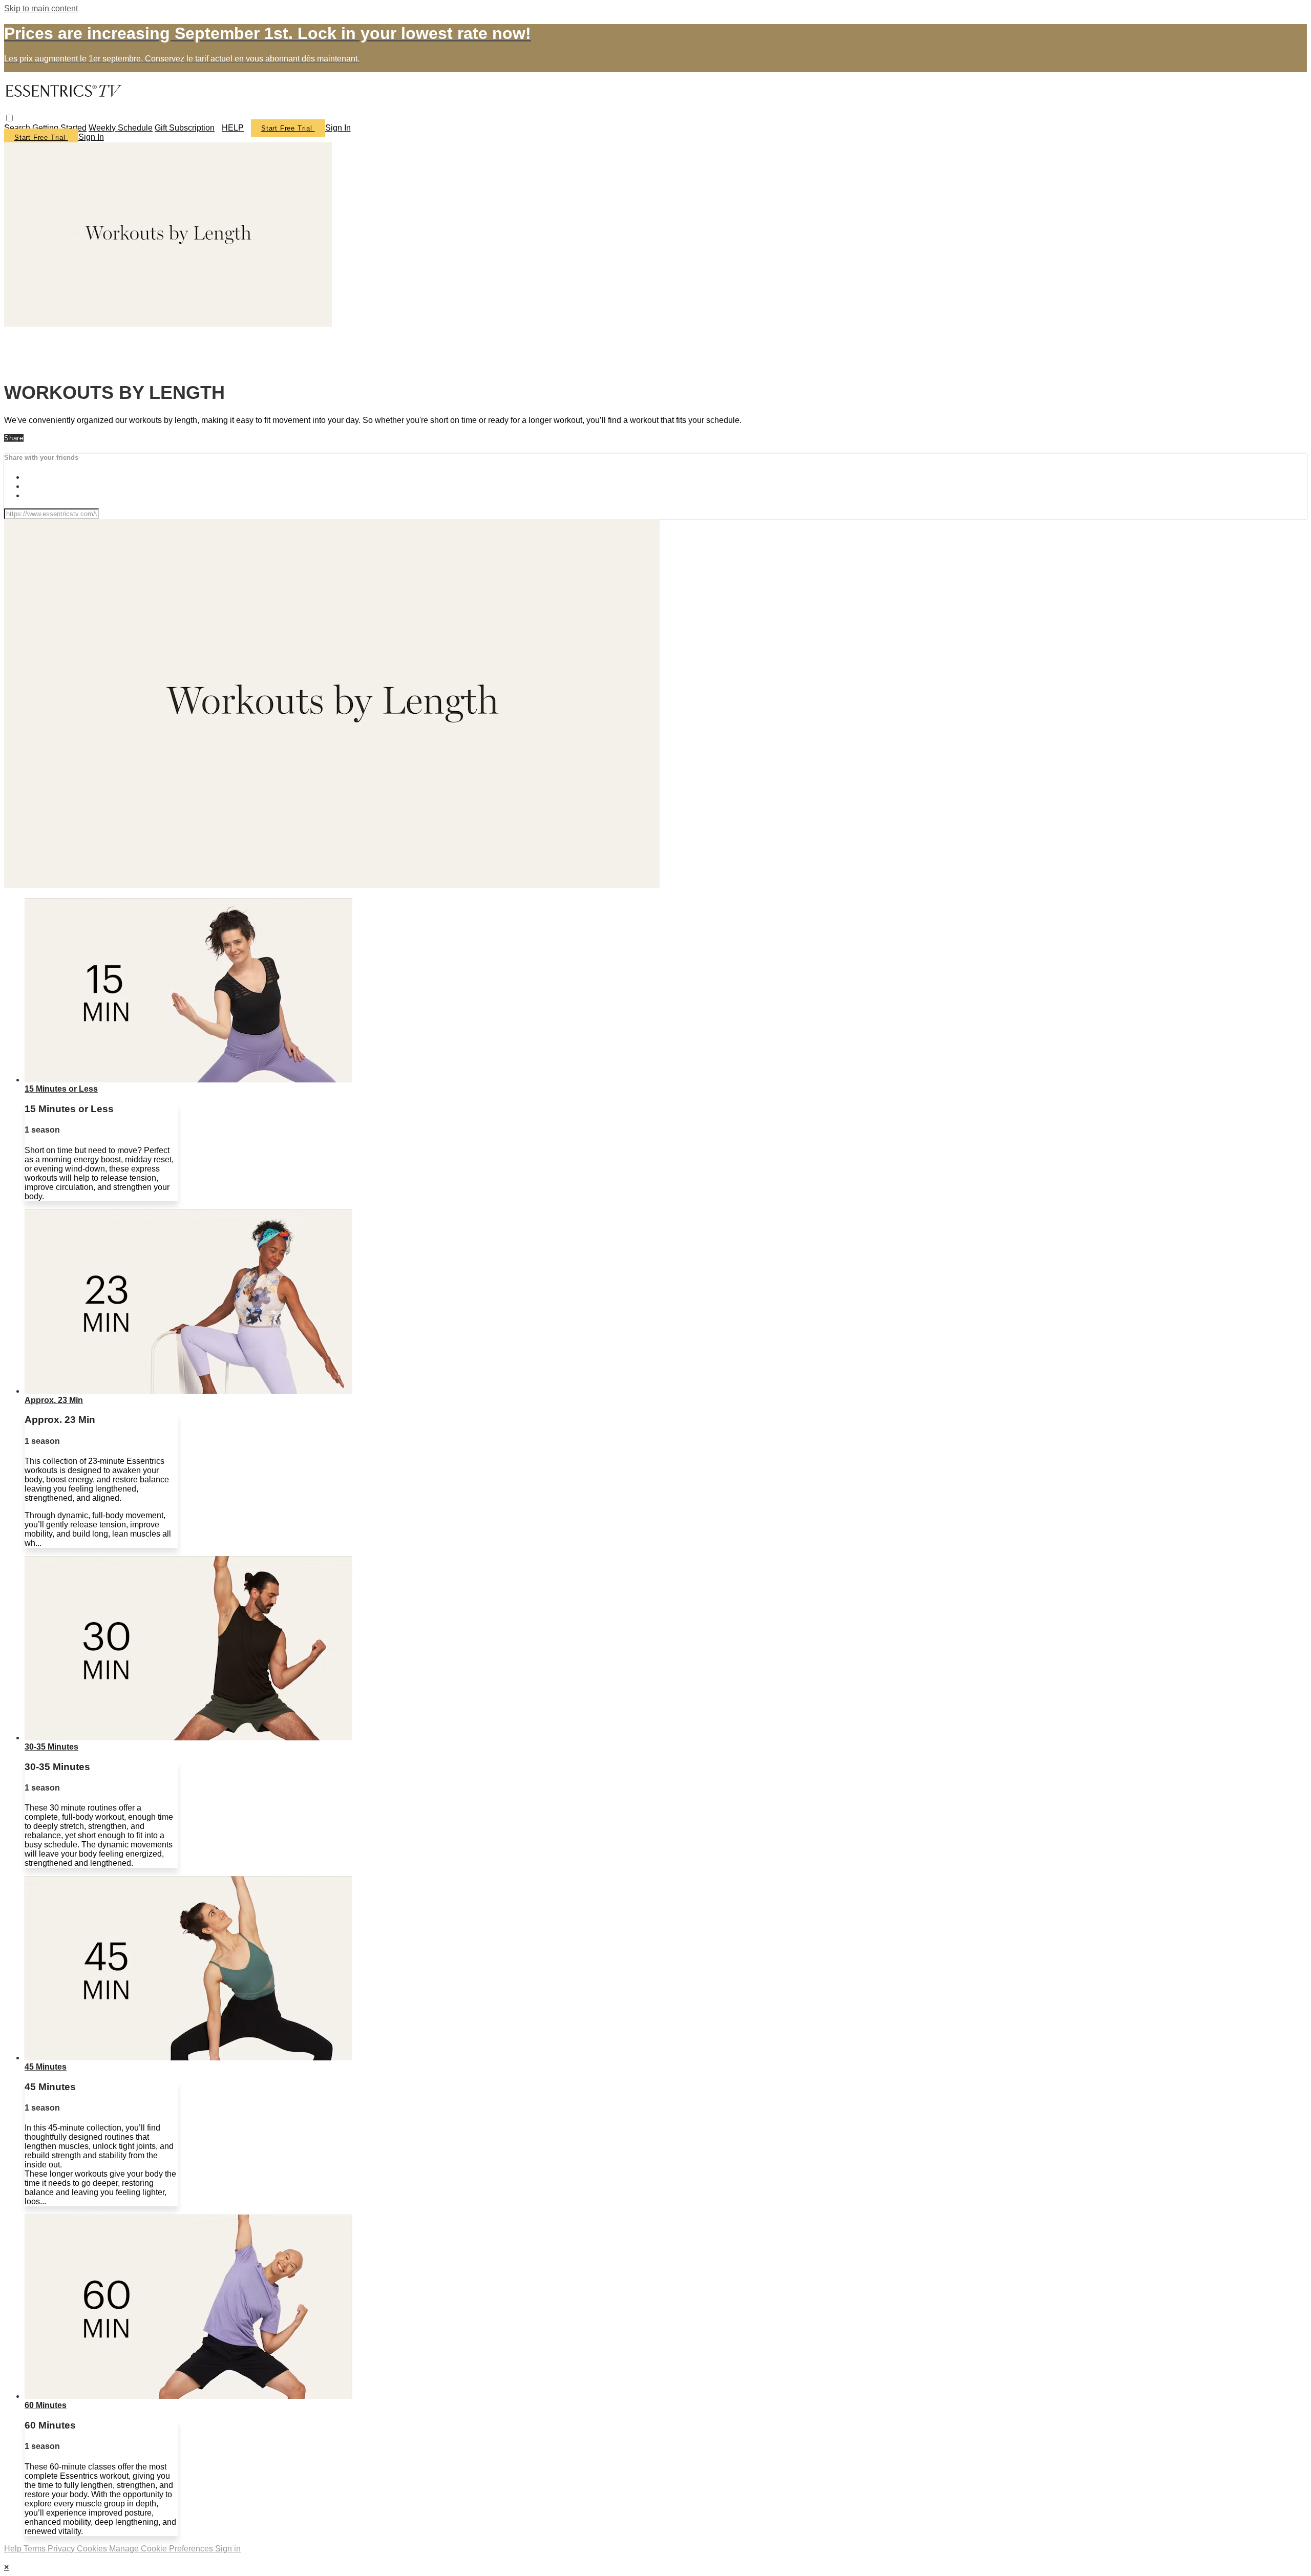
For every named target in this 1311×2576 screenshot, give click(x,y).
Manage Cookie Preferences (162, 2549)
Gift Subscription (185, 128)
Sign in (338, 128)
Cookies (93, 2549)
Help (14, 2549)
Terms (36, 2549)
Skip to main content (41, 8)
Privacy (62, 2549)
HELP (233, 128)
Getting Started (59, 128)
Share (14, 438)
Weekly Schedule (121, 128)
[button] (9, 118)
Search (18, 128)
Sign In (91, 137)
